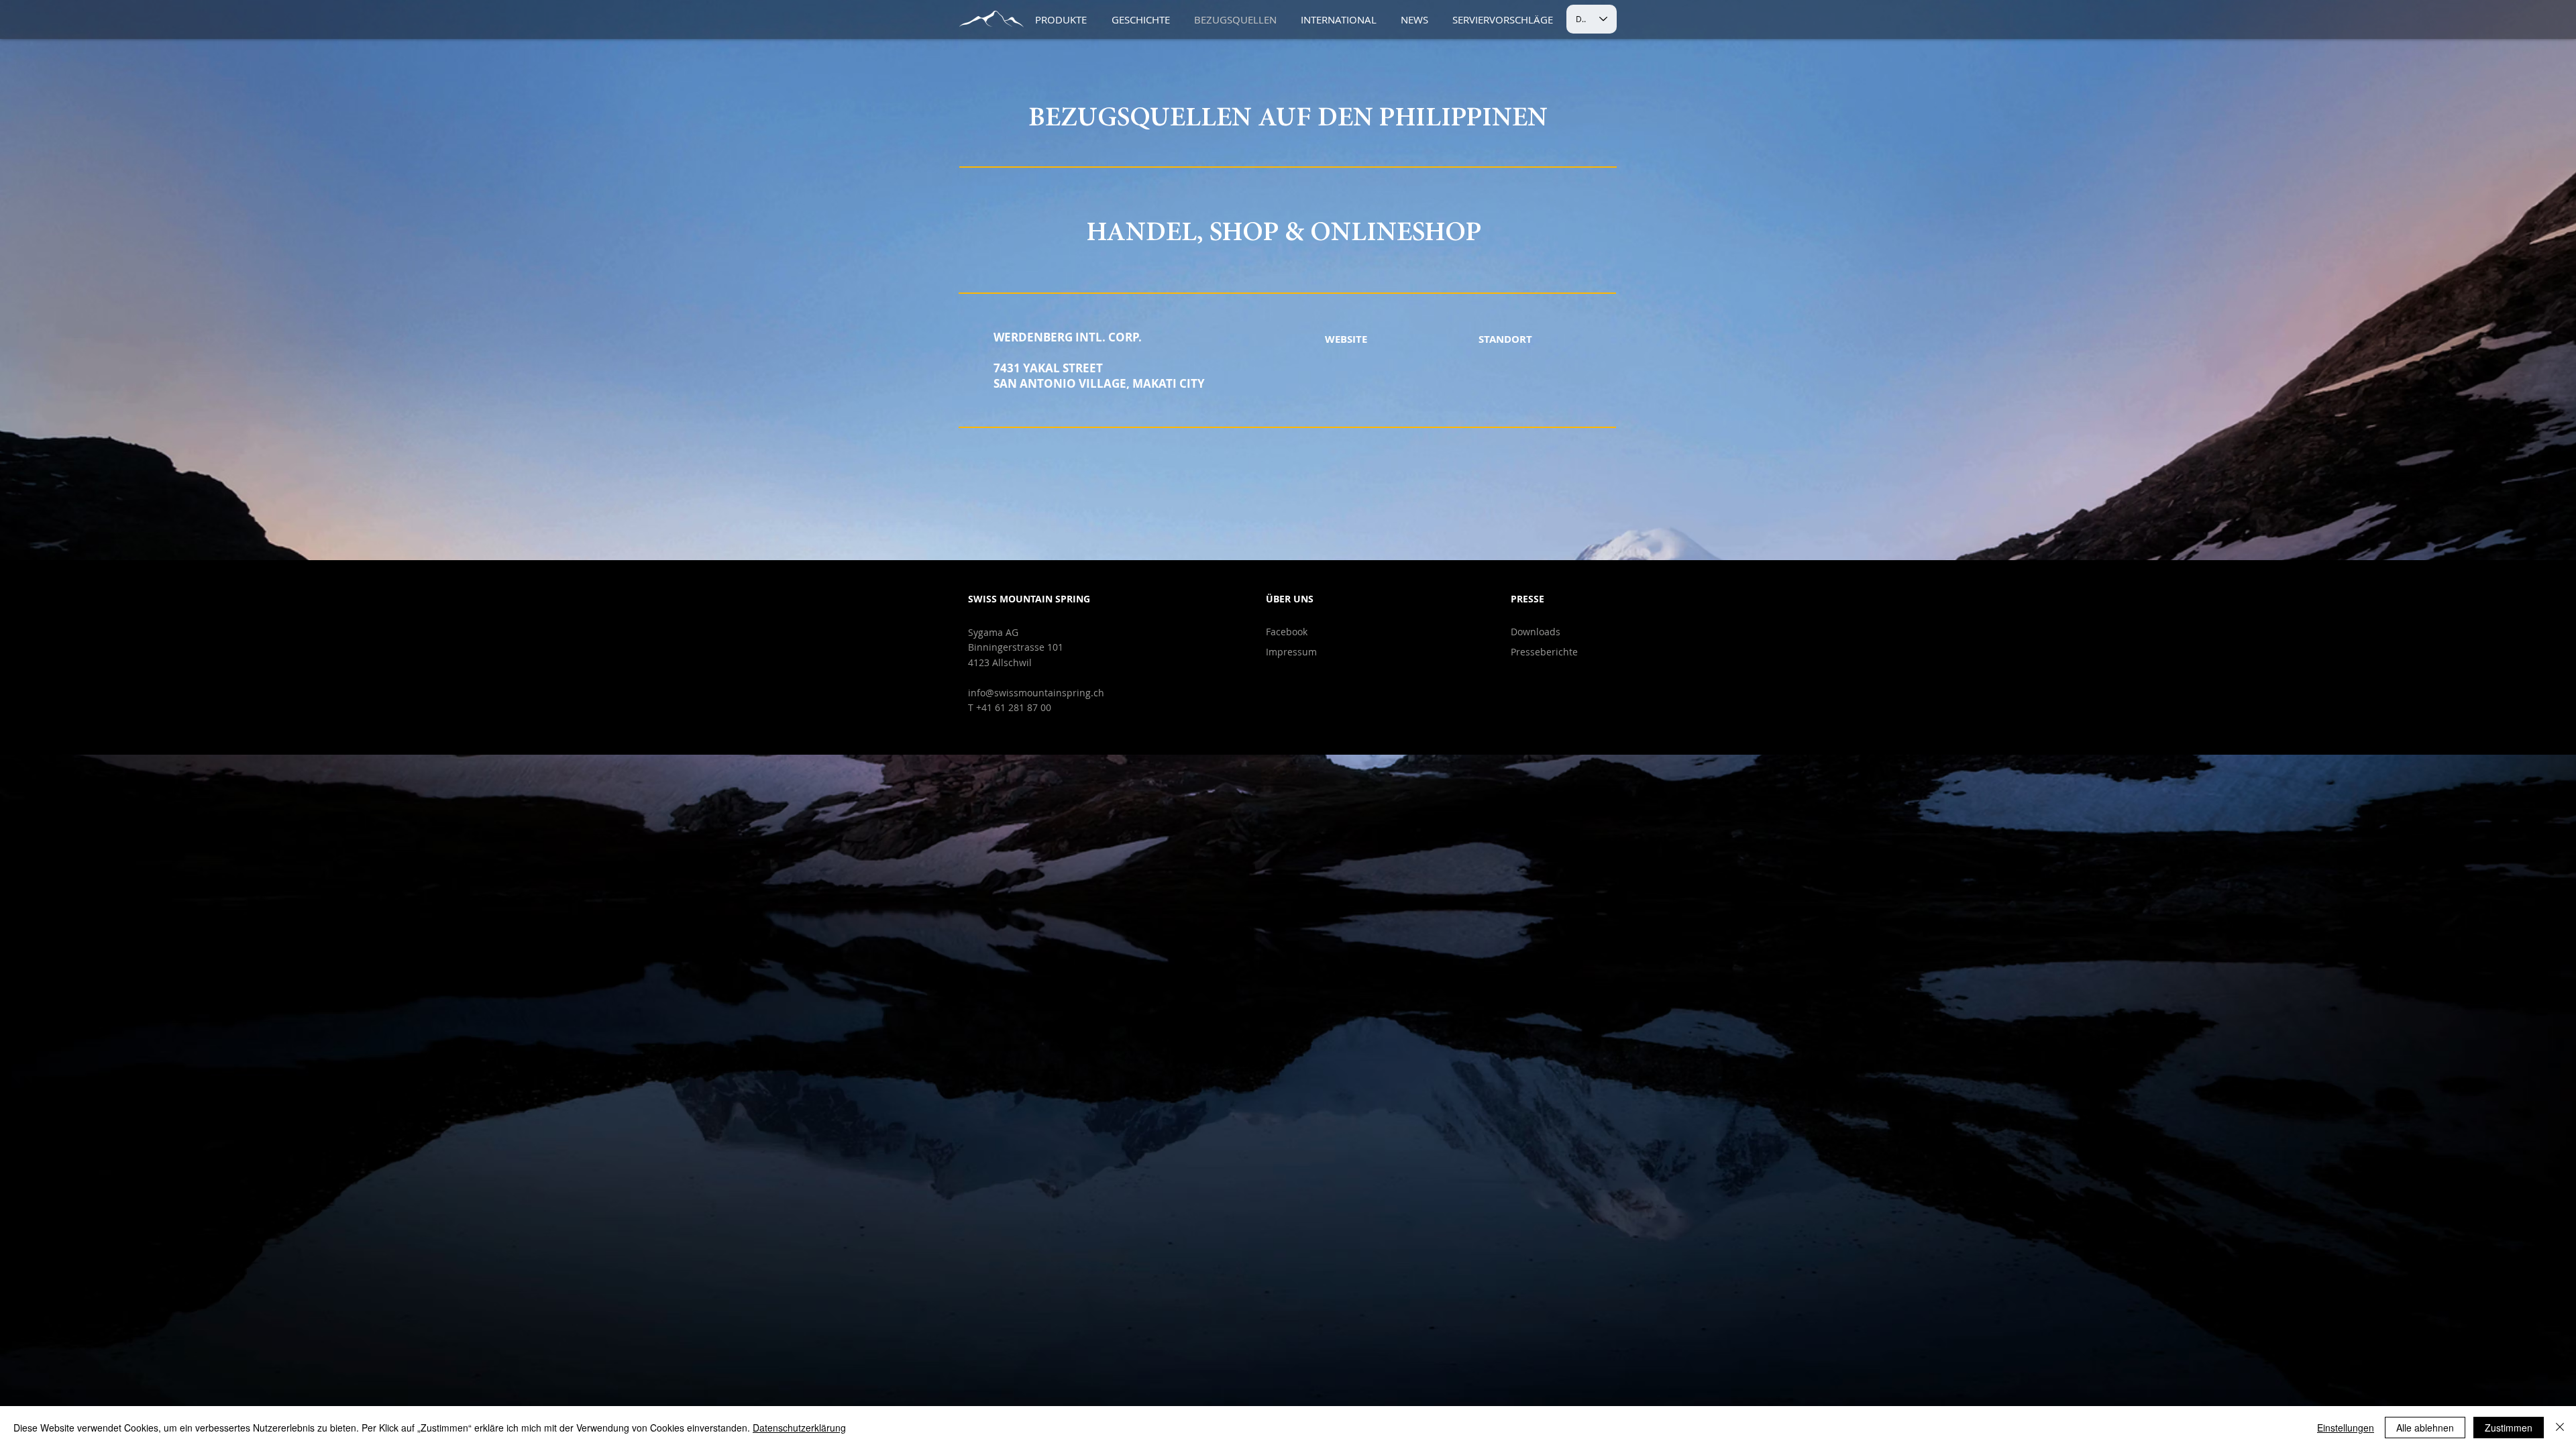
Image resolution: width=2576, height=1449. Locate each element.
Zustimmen (2509, 1428)
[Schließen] (2560, 1428)
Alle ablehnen (2425, 1428)
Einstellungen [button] (2346, 1428)
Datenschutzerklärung (799, 1428)
